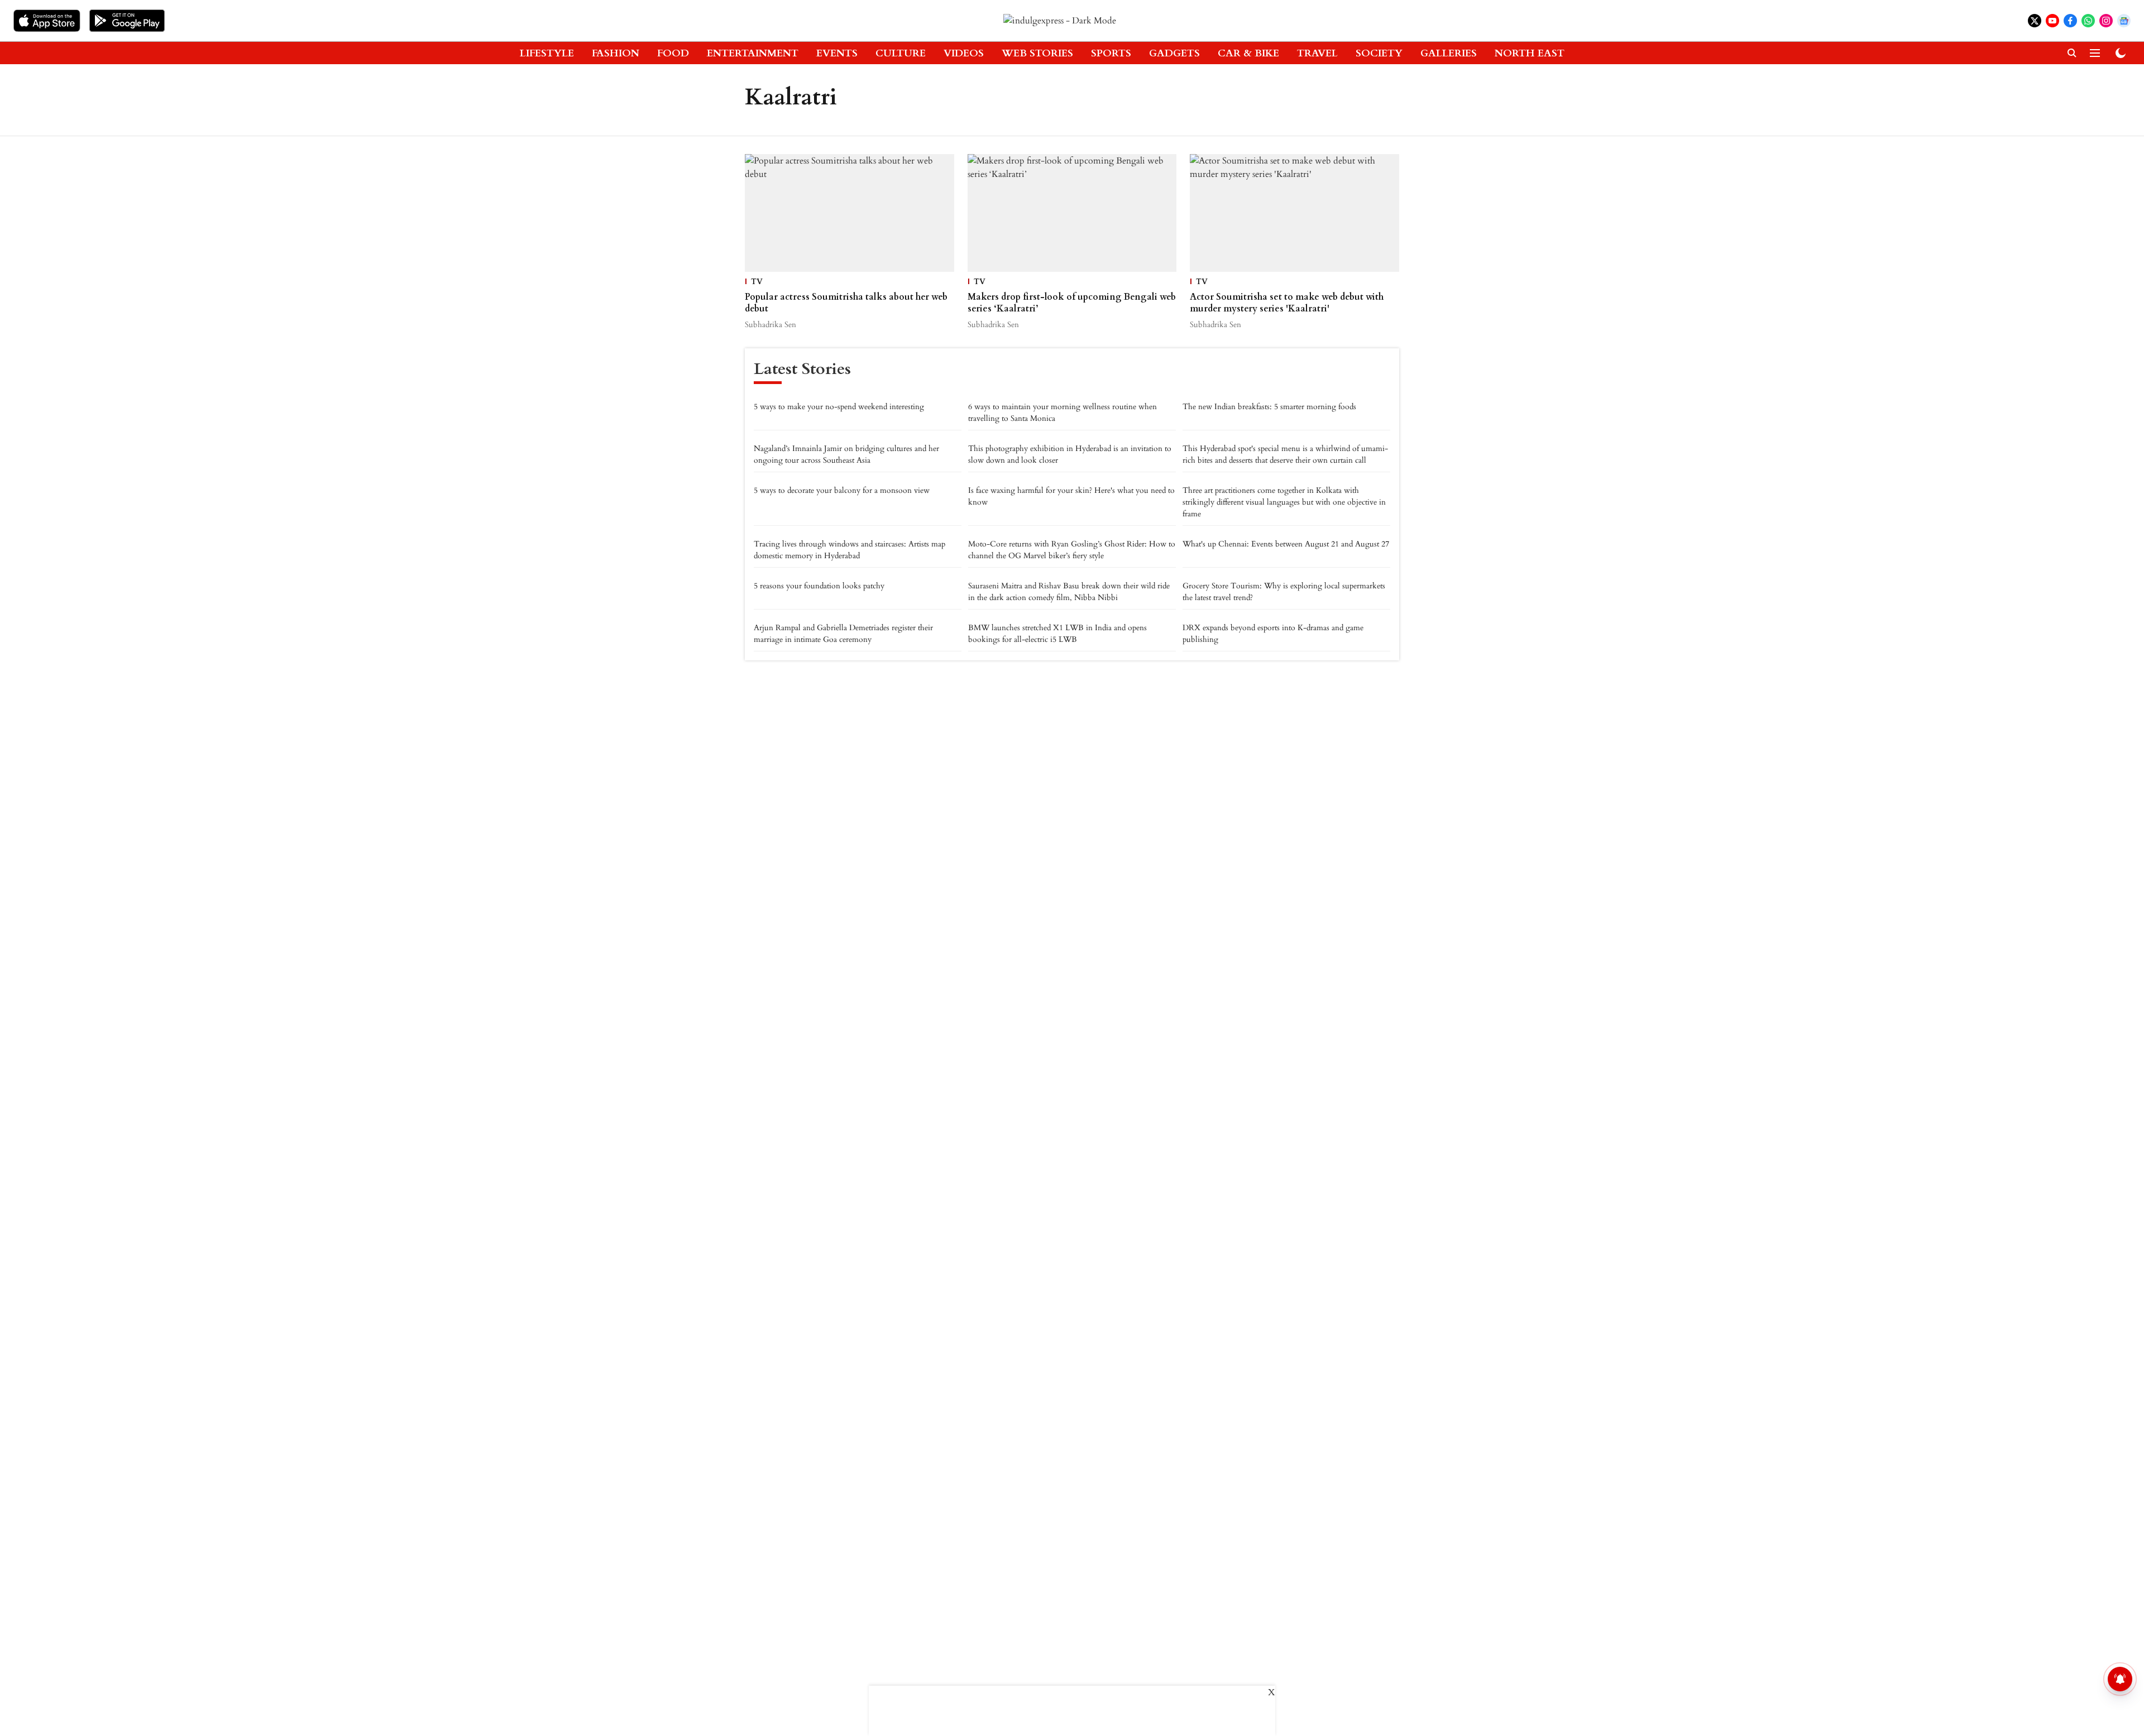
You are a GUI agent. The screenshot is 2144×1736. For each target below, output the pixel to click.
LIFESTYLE (547, 53)
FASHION (616, 53)
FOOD (673, 53)
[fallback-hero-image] (850, 213)
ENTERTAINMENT (753, 53)
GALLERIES (1449, 53)
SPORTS (1111, 53)
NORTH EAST (1530, 53)
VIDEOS (964, 53)
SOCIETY (1379, 53)
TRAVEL (1317, 53)
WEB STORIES (1037, 53)
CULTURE (901, 53)
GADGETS (1174, 53)
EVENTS (837, 53)
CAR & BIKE (1248, 53)
